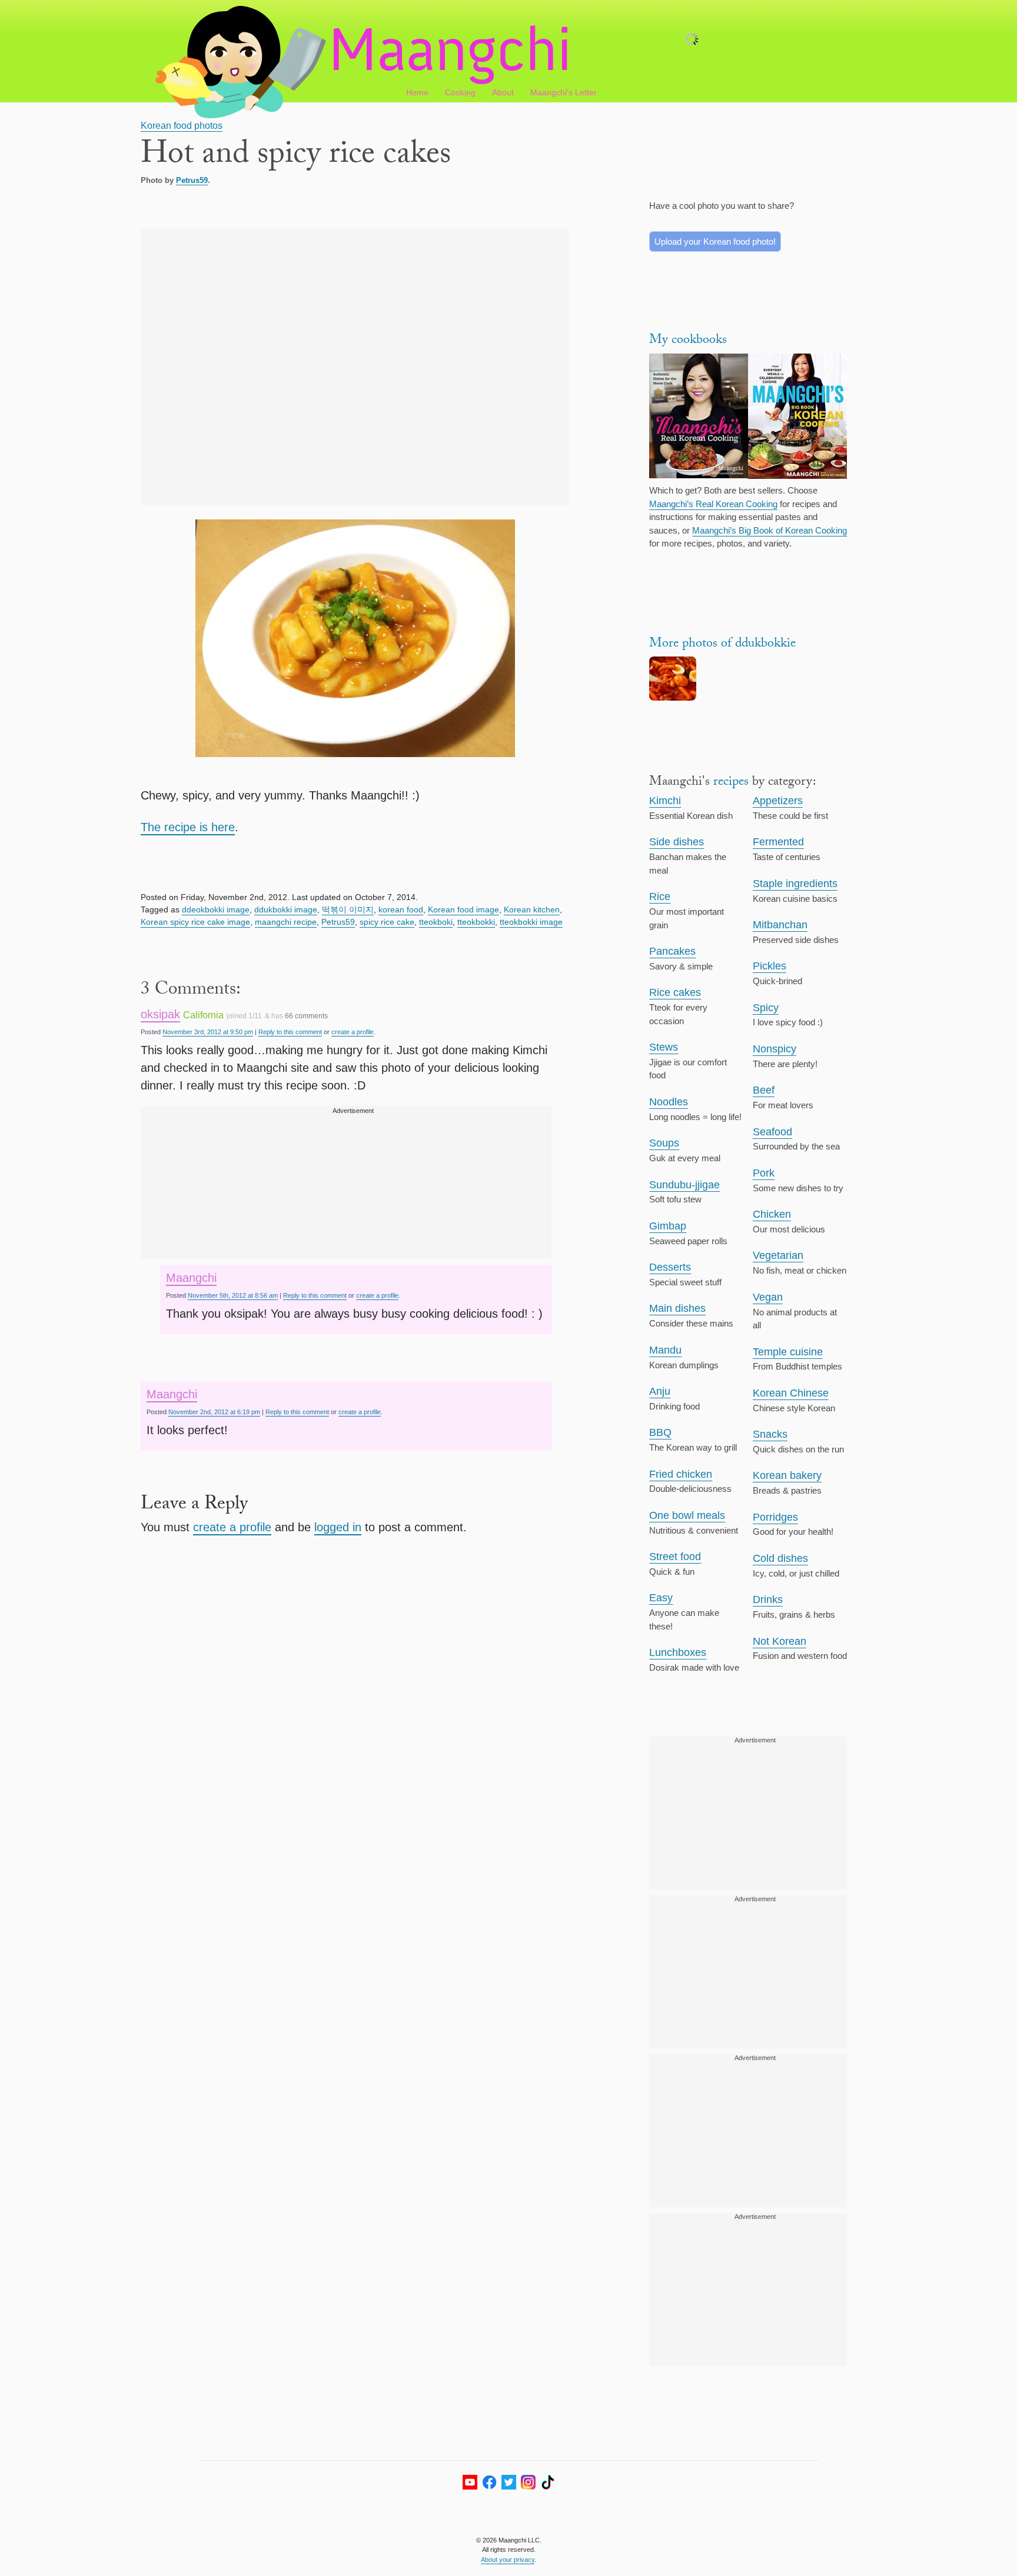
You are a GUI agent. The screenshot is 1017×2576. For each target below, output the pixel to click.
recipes (731, 783)
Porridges (775, 1517)
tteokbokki (476, 922)
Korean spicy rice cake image (195, 922)
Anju (660, 1391)
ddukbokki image (286, 909)
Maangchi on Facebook (489, 2482)
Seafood (772, 1132)
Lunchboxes (678, 1652)
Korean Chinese (791, 1393)
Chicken (772, 1214)
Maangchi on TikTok (548, 2482)
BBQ (660, 1432)
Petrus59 (192, 180)
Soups (664, 1143)
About (503, 92)
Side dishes (677, 842)
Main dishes (677, 1308)
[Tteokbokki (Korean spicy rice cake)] (673, 697)
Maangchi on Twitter (509, 2482)
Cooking (460, 92)
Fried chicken (681, 1474)
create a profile (353, 1032)
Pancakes (672, 951)
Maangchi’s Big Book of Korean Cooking (770, 530)
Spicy (766, 1008)
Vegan (768, 1297)
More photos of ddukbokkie (722, 644)
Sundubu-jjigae (684, 1185)
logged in (338, 1527)
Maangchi (191, 1278)
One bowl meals (687, 1515)
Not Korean (780, 1641)
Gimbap (668, 1226)
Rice (660, 897)
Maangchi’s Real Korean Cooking (713, 504)
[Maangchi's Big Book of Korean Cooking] (797, 418)
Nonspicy (775, 1049)
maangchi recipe (286, 922)
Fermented (778, 842)
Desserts (670, 1267)
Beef (764, 1090)
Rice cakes (675, 992)
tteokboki (436, 922)
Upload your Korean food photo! (715, 241)
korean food (401, 909)
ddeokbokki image (216, 909)
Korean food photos (182, 126)
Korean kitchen (532, 909)
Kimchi (665, 801)
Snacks (770, 1434)
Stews (664, 1047)
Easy (661, 1598)
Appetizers (778, 801)
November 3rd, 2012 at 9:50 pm (208, 1032)
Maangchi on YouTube (470, 2482)
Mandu (665, 1350)
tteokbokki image (531, 922)
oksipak (160, 1014)
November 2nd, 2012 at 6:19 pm (214, 1412)
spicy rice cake (387, 922)
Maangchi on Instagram (528, 2482)
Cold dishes (780, 1558)
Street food (675, 1557)
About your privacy (508, 2560)
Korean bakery (787, 1475)
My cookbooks (688, 341)
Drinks (768, 1599)
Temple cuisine (788, 1352)
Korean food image (463, 909)
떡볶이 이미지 (348, 909)
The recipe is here (188, 827)
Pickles (770, 966)
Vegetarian (778, 1255)
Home (417, 92)
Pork (764, 1173)
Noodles (669, 1102)
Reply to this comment (290, 1032)
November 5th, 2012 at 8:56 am (233, 1295)
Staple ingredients (795, 884)
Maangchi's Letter (564, 92)
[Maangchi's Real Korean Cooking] (699, 418)
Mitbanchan (780, 925)
